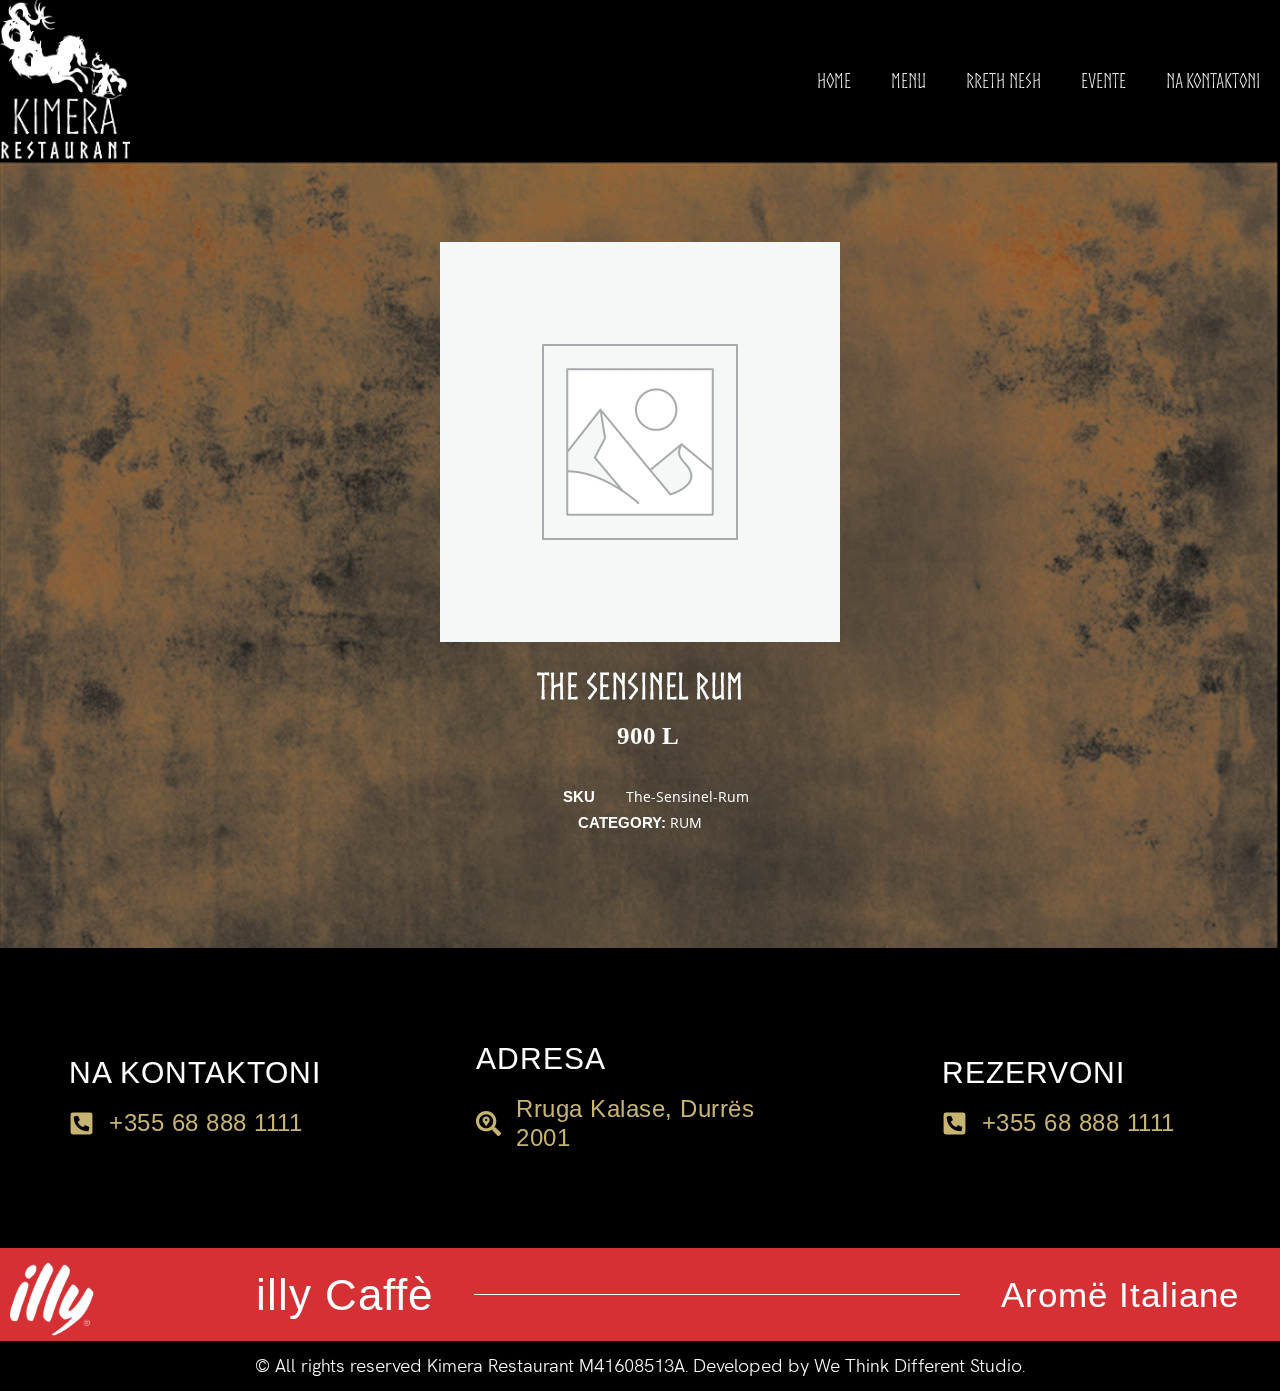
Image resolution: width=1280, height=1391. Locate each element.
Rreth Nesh (1003, 80)
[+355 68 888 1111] (954, 1123)
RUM (686, 822)
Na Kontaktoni (1213, 80)
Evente (1103, 80)
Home (834, 80)
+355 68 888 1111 (1078, 1122)
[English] (54, 1362)
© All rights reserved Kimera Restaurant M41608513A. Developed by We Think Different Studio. (640, 1366)
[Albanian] (28, 1362)
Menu (908, 80)
